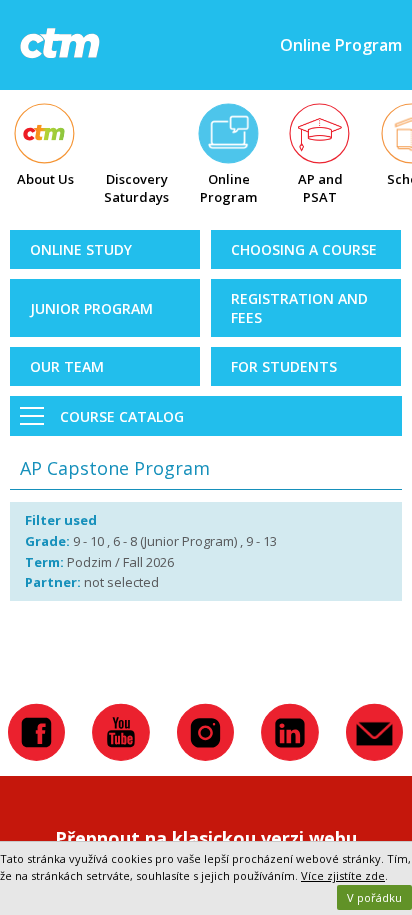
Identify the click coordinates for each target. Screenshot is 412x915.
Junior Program (91, 308)
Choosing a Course (304, 249)
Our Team (67, 366)
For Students (284, 366)
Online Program (228, 188)
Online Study (81, 249)
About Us (45, 179)
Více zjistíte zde (343, 875)
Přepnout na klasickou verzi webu (206, 838)
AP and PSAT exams (320, 190)
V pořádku (374, 897)
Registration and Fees (299, 308)
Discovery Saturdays (136, 188)
